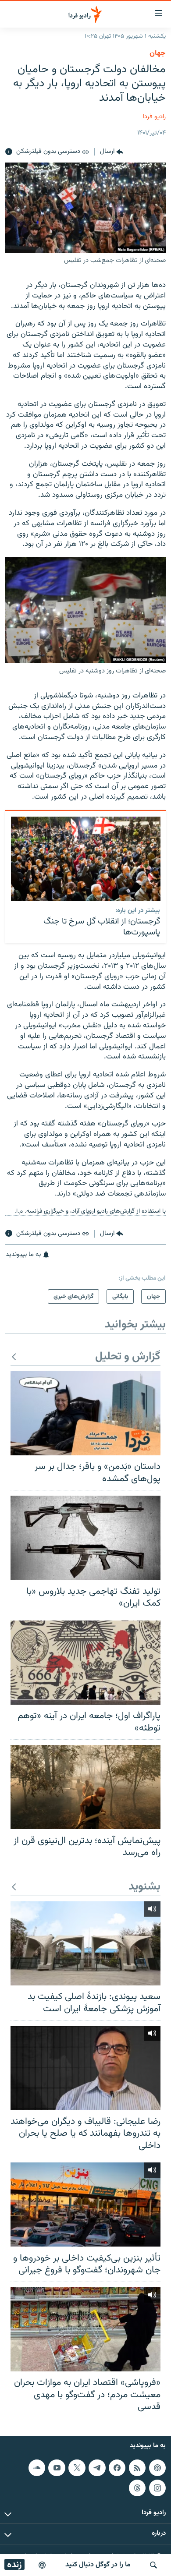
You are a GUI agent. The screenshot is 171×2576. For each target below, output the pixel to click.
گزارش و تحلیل (128, 1357)
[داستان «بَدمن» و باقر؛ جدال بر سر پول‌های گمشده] (85, 1413)
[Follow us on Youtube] (57, 2468)
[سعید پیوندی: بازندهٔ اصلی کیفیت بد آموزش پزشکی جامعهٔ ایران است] (85, 1943)
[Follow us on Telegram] (97, 2468)
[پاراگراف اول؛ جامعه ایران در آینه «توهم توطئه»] (85, 1663)
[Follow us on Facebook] (117, 2468)
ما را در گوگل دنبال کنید (98, 2565)
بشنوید (144, 1887)
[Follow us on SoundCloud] (37, 2468)
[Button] (112, 152)
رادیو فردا (154, 117)
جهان (158, 53)
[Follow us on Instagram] (157, 2488)
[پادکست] (42, 2565)
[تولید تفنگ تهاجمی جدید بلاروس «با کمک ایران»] (85, 1538)
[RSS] (137, 2468)
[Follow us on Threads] (137, 2488)
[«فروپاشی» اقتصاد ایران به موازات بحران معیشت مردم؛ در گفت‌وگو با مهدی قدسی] (85, 2329)
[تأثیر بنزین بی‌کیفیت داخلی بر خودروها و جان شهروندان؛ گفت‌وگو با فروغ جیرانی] (85, 2204)
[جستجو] (153, 2565)
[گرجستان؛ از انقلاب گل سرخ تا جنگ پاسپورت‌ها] (86, 859)
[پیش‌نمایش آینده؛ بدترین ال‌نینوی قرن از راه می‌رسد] (85, 1787)
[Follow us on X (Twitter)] (77, 2468)
